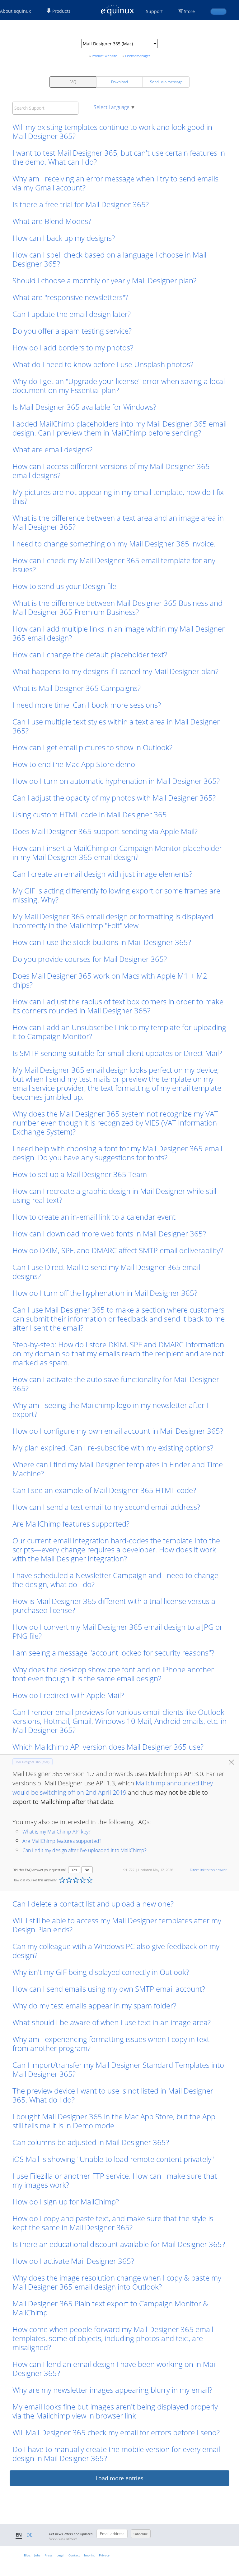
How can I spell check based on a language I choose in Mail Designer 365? (109, 259)
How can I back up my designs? (64, 238)
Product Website (104, 56)
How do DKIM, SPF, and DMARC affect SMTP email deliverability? (118, 1250)
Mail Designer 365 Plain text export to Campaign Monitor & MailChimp (110, 2308)
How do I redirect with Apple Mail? (68, 1695)
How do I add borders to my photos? (73, 347)
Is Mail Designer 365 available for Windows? (84, 407)
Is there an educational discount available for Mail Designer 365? (119, 2244)
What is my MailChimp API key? (56, 1832)
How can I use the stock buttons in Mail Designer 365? (102, 942)
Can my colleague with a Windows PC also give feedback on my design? (116, 1951)
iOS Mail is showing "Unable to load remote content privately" (113, 2159)
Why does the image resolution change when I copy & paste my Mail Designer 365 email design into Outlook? (117, 2282)
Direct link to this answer (208, 1870)
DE (29, 2535)
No (87, 1870)
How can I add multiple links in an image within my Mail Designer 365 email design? (119, 633)
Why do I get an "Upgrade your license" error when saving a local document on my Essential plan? (119, 386)
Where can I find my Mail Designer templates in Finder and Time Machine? (118, 1469)
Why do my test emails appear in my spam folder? (94, 2005)
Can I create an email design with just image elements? (102, 874)
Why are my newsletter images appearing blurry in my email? (112, 2390)
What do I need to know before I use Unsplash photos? (103, 364)
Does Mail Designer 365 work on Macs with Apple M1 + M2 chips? (110, 980)
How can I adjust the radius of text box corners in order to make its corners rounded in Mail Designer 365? (118, 1006)
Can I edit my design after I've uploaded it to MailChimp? (84, 1850)
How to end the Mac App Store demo (74, 764)
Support (154, 11)
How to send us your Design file (64, 586)
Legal (61, 2555)
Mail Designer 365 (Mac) (33, 1762)
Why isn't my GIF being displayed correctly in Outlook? (101, 1972)
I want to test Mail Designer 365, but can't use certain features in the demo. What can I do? (119, 157)
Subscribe (141, 2534)
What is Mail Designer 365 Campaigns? (77, 688)
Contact (74, 2555)
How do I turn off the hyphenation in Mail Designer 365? (105, 1293)
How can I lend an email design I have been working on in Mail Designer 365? (115, 2368)
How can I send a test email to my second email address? (106, 1507)
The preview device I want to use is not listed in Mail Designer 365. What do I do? (113, 2095)
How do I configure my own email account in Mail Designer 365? (118, 1431)
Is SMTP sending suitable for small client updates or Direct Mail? (117, 1053)
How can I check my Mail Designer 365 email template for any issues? (114, 565)
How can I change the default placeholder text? (90, 654)
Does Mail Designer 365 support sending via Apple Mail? (105, 831)
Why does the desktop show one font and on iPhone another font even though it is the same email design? (113, 1674)
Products (61, 11)
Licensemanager (138, 56)
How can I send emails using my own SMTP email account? (109, 1989)
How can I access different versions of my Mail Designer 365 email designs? (111, 471)
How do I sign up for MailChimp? (66, 2201)
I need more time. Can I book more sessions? (87, 705)
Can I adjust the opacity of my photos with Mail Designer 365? (114, 798)
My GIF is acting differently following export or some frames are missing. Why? (116, 895)
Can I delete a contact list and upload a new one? (93, 1904)
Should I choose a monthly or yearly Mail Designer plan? (104, 280)
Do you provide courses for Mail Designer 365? (90, 959)
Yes (74, 1870)
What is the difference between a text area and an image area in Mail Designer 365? (118, 522)
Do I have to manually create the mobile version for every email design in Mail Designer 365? (116, 2454)
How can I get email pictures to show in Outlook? (92, 747)
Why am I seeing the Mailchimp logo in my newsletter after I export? (110, 1409)
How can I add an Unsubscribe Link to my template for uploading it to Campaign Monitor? (119, 1032)
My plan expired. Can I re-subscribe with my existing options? (113, 1448)
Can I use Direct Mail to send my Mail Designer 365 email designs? (106, 1272)
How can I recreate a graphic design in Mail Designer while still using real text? (114, 1195)
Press (49, 2555)
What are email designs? (52, 449)
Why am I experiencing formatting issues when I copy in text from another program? (111, 2044)
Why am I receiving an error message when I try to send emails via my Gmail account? (115, 183)
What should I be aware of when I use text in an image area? (112, 2022)
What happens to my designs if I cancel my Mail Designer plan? (115, 671)
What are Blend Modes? (52, 221)
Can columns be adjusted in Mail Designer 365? (91, 2142)
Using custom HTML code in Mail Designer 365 (90, 814)
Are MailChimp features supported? (71, 1524)
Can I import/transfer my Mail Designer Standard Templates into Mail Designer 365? (118, 2069)
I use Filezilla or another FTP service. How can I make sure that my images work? (115, 2180)
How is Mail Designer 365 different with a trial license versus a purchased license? (114, 1605)
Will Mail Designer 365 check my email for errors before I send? (116, 2432)
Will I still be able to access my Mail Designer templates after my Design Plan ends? (117, 1925)
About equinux (15, 11)
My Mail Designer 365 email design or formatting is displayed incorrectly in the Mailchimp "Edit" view (113, 921)
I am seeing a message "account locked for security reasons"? (113, 1653)
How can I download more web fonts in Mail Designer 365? (109, 1233)
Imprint (89, 2555)
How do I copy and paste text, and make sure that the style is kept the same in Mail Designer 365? (113, 2223)
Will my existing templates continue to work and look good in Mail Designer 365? (112, 131)
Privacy (104, 2555)
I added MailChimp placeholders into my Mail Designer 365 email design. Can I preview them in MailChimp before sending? (119, 428)
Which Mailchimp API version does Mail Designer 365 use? (108, 1747)
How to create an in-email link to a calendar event (94, 1217)
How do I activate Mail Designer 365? (73, 2261)
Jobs (37, 2555)
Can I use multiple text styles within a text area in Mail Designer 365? (116, 726)
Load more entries (119, 2478)
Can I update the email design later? (72, 314)
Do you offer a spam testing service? (72, 331)
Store (189, 11)
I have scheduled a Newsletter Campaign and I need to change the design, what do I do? (115, 1580)
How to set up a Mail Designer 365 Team (80, 1174)
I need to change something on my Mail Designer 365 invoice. (115, 544)
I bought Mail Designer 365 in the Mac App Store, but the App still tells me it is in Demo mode (114, 2121)
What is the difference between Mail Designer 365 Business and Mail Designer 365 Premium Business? (117, 607)
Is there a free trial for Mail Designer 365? (81, 204)
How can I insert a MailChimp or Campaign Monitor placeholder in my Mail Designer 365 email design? (117, 852)
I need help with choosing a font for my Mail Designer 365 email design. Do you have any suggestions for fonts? (117, 1153)
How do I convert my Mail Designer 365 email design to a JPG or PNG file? (117, 1631)
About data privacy (63, 2538)
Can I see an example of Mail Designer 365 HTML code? (104, 1490)
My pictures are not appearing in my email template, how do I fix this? (118, 496)
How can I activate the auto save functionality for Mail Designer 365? (116, 1384)
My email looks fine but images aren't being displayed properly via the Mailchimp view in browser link (115, 2411)
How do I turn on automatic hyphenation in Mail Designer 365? (116, 781)
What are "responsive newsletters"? (70, 297)
